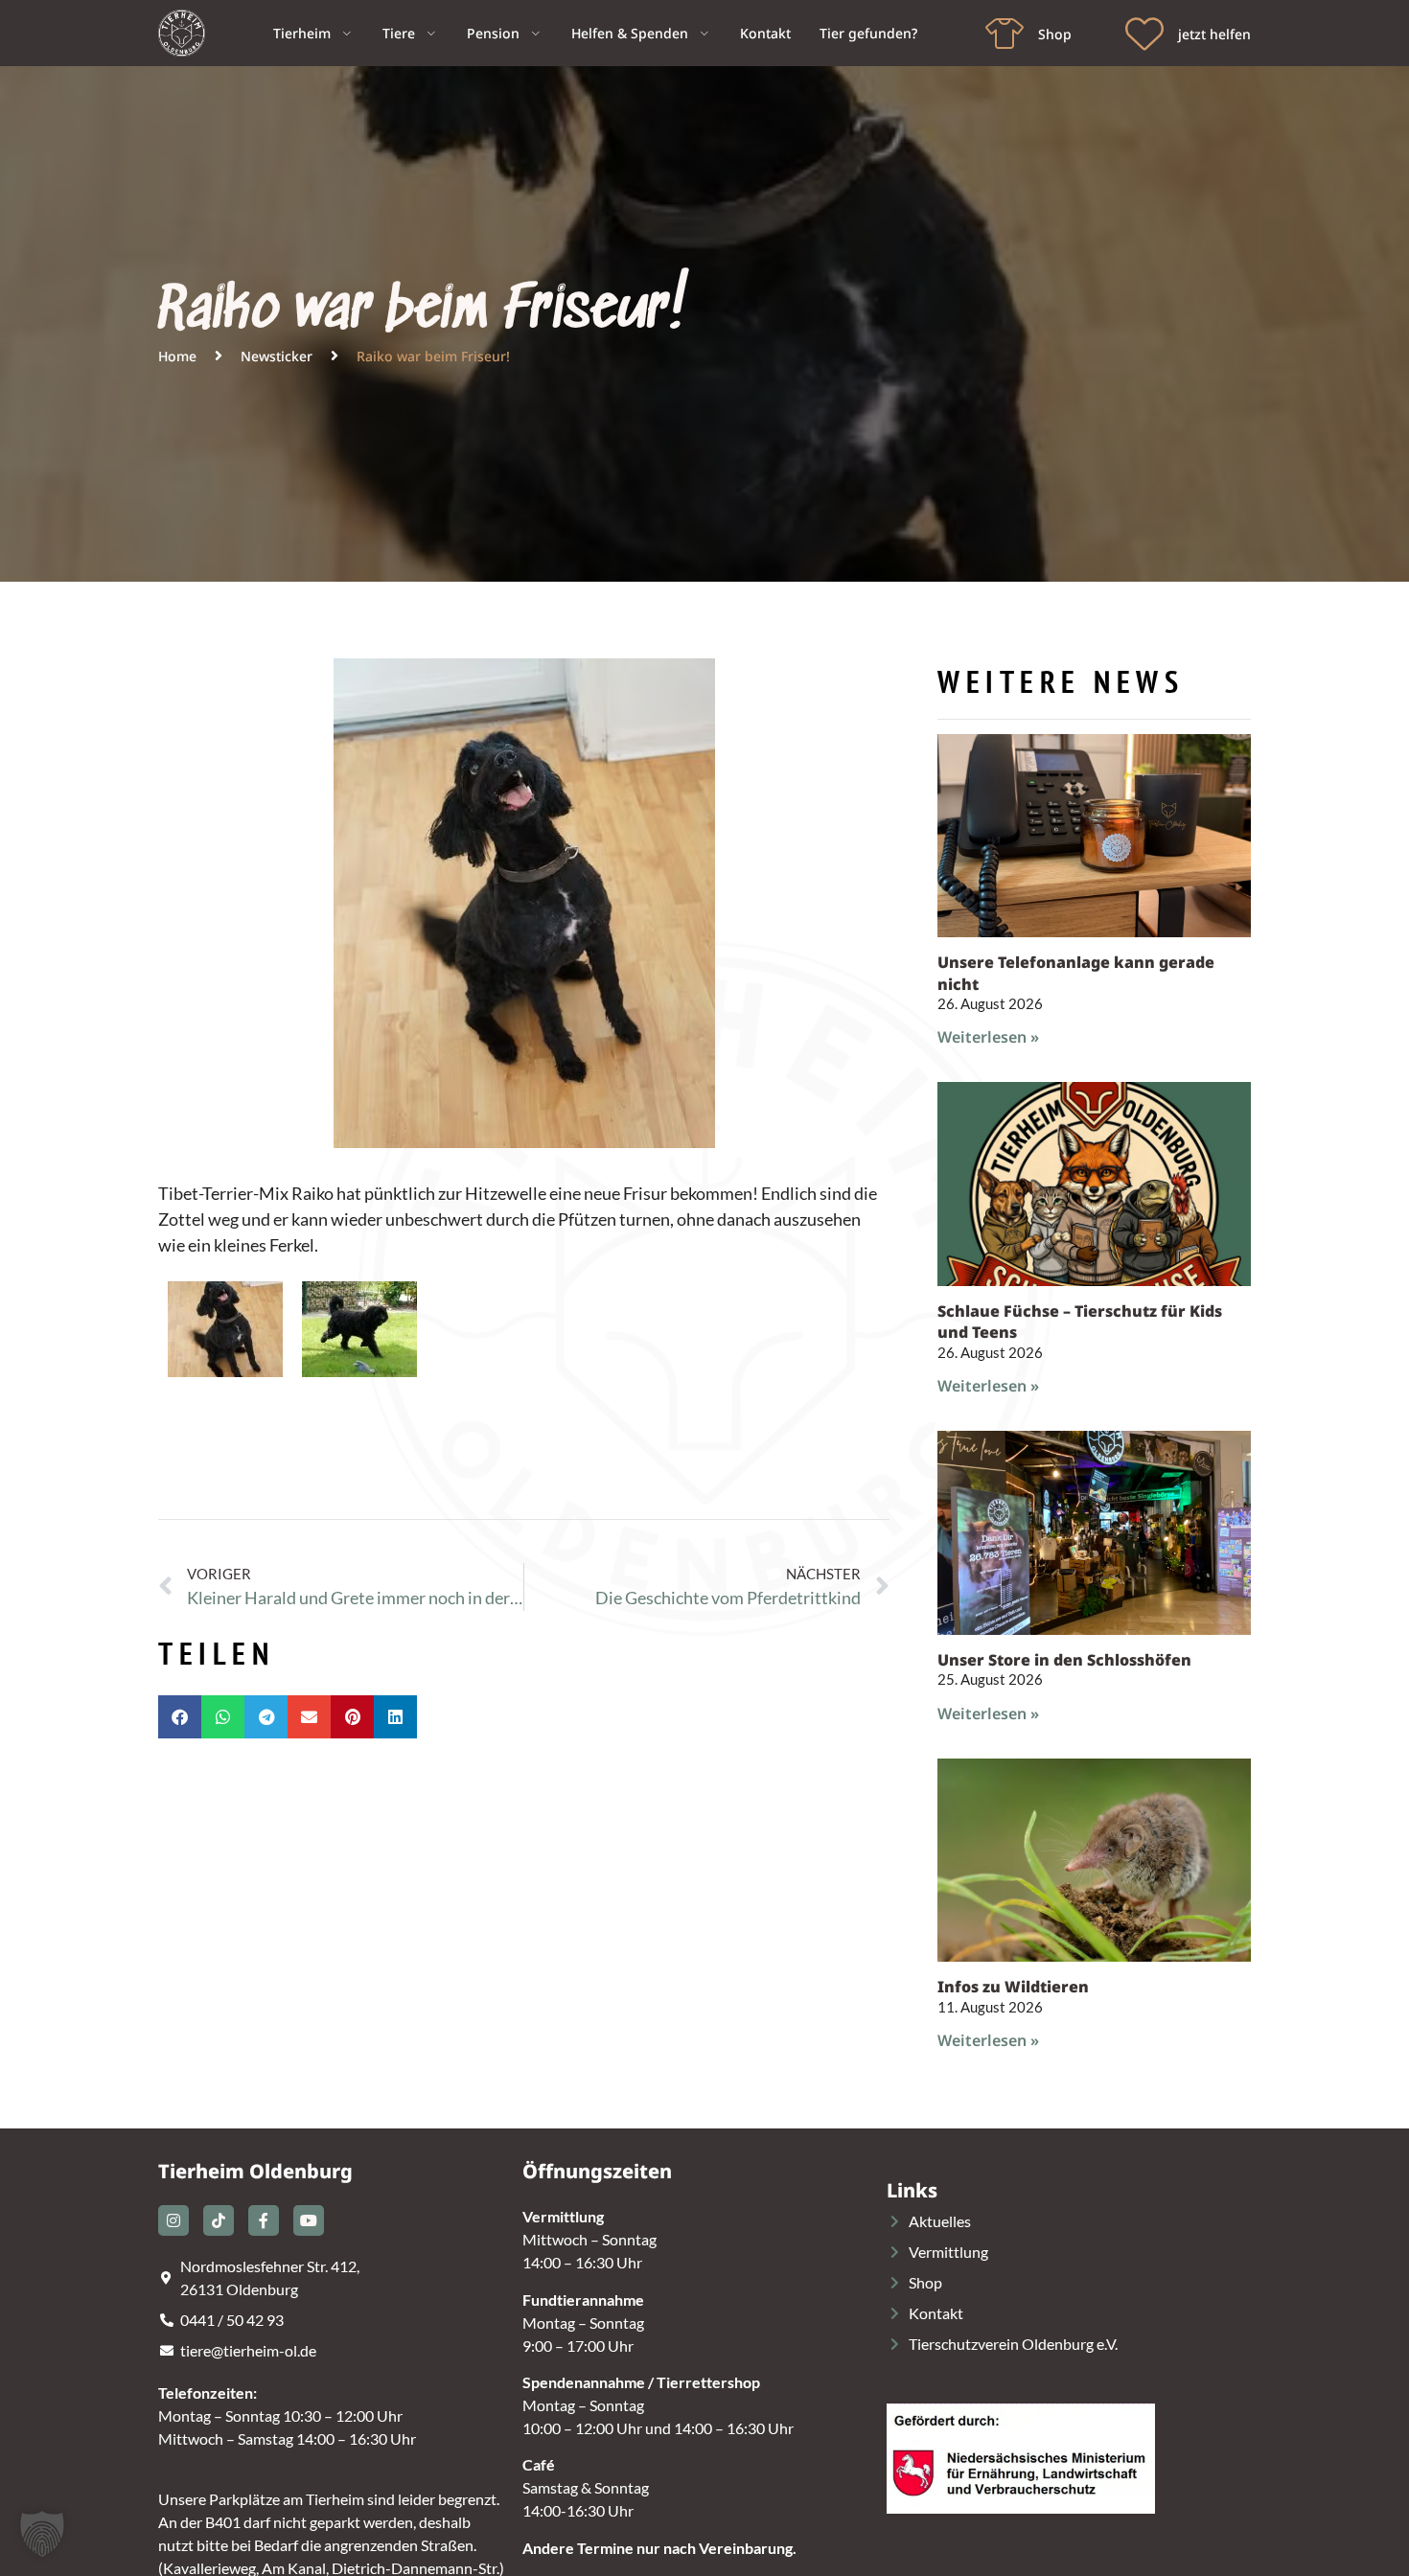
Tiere (399, 33)
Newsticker (277, 356)
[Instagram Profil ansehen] (173, 2220)
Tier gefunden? (868, 33)
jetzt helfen (1214, 34)
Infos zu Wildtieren (1013, 1987)
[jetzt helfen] (1144, 34)
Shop (1055, 34)
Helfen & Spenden (630, 33)
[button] (180, 1717)
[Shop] (1005, 34)
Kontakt (765, 33)
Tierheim (302, 33)
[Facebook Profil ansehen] (264, 2220)
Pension (493, 33)
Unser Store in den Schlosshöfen (1064, 1660)
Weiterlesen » (988, 1037)
